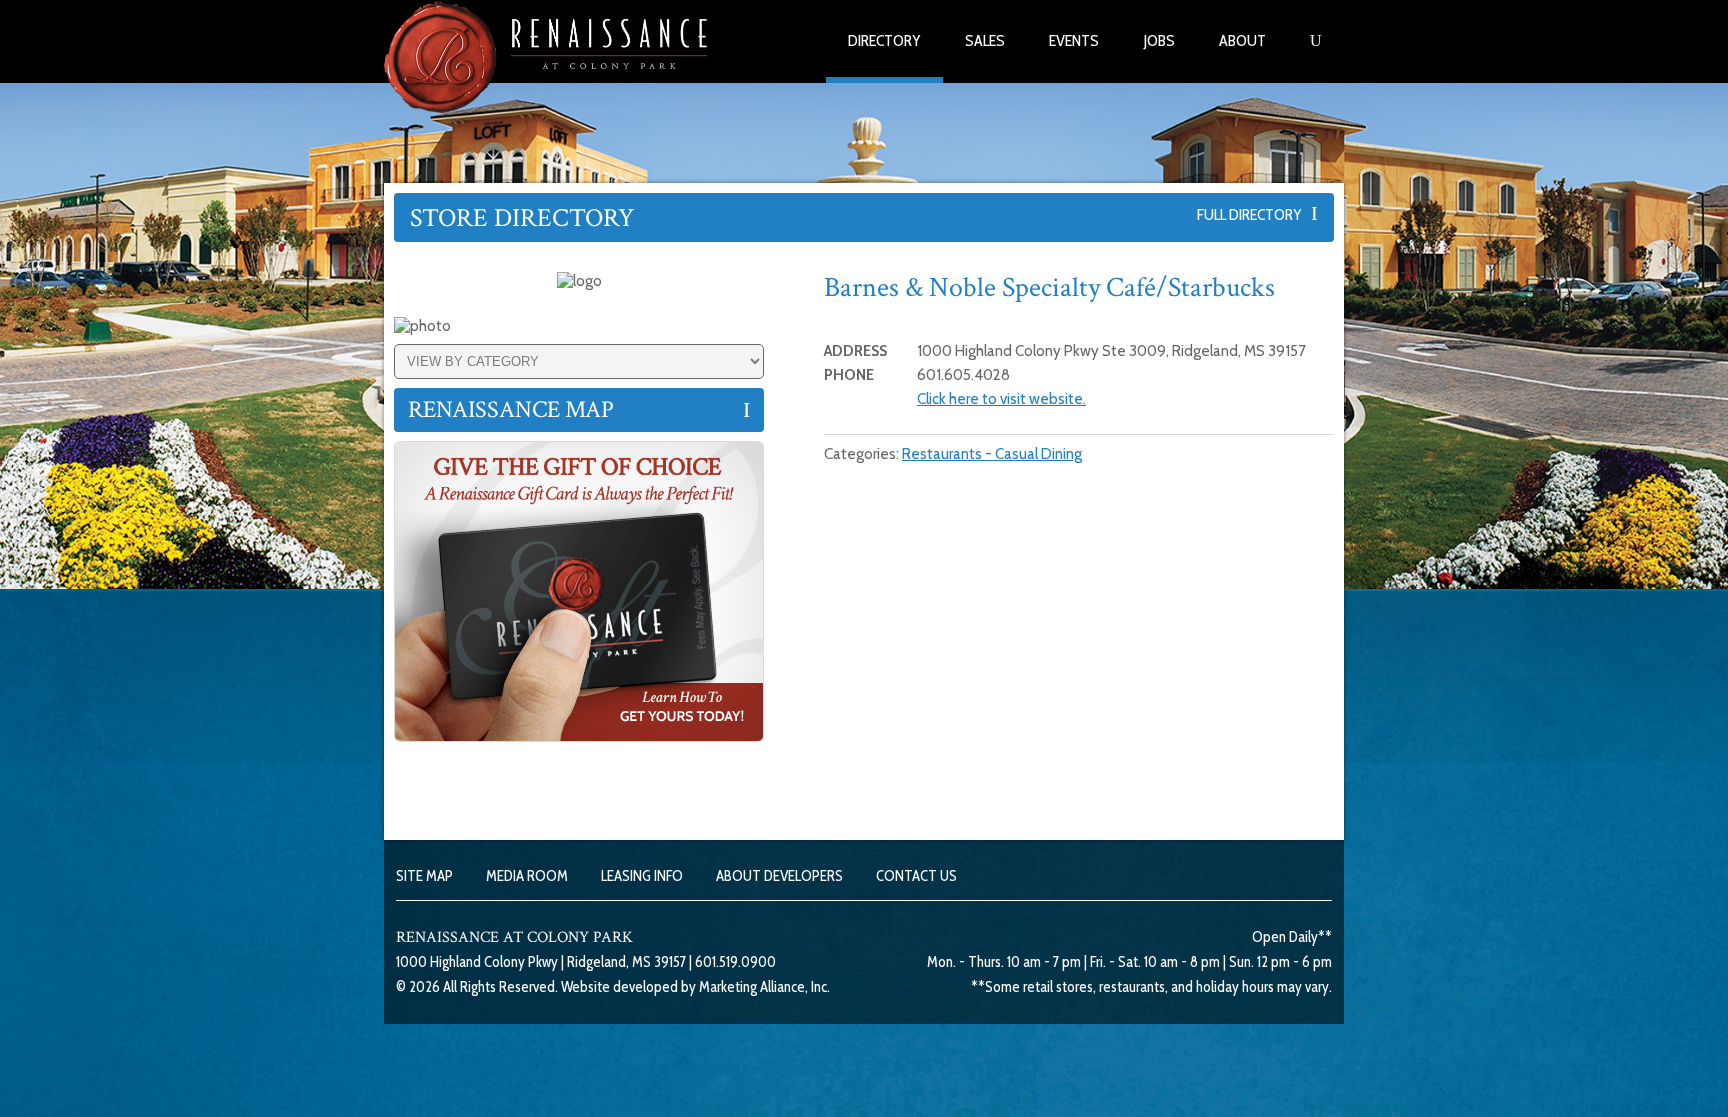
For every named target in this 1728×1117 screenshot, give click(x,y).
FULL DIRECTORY (1254, 214)
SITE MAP (424, 876)
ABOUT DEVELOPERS (779, 876)
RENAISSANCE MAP (511, 409)
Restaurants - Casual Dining (992, 454)
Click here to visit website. (1001, 399)
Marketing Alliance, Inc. (764, 987)
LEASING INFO (642, 876)
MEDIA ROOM (527, 876)
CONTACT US (916, 876)
